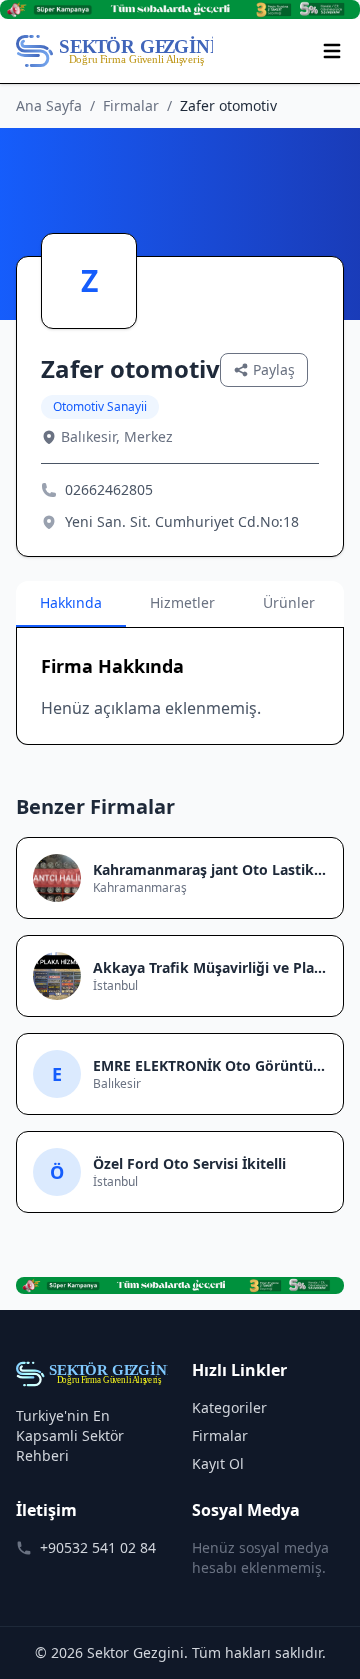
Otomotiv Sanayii (100, 406)
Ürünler (289, 602)
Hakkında (71, 602)
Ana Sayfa (49, 105)
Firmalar (131, 105)
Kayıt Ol (218, 1463)
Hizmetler (182, 602)
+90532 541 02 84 (98, 1547)
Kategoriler (229, 1407)
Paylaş (274, 369)
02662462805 (109, 489)
